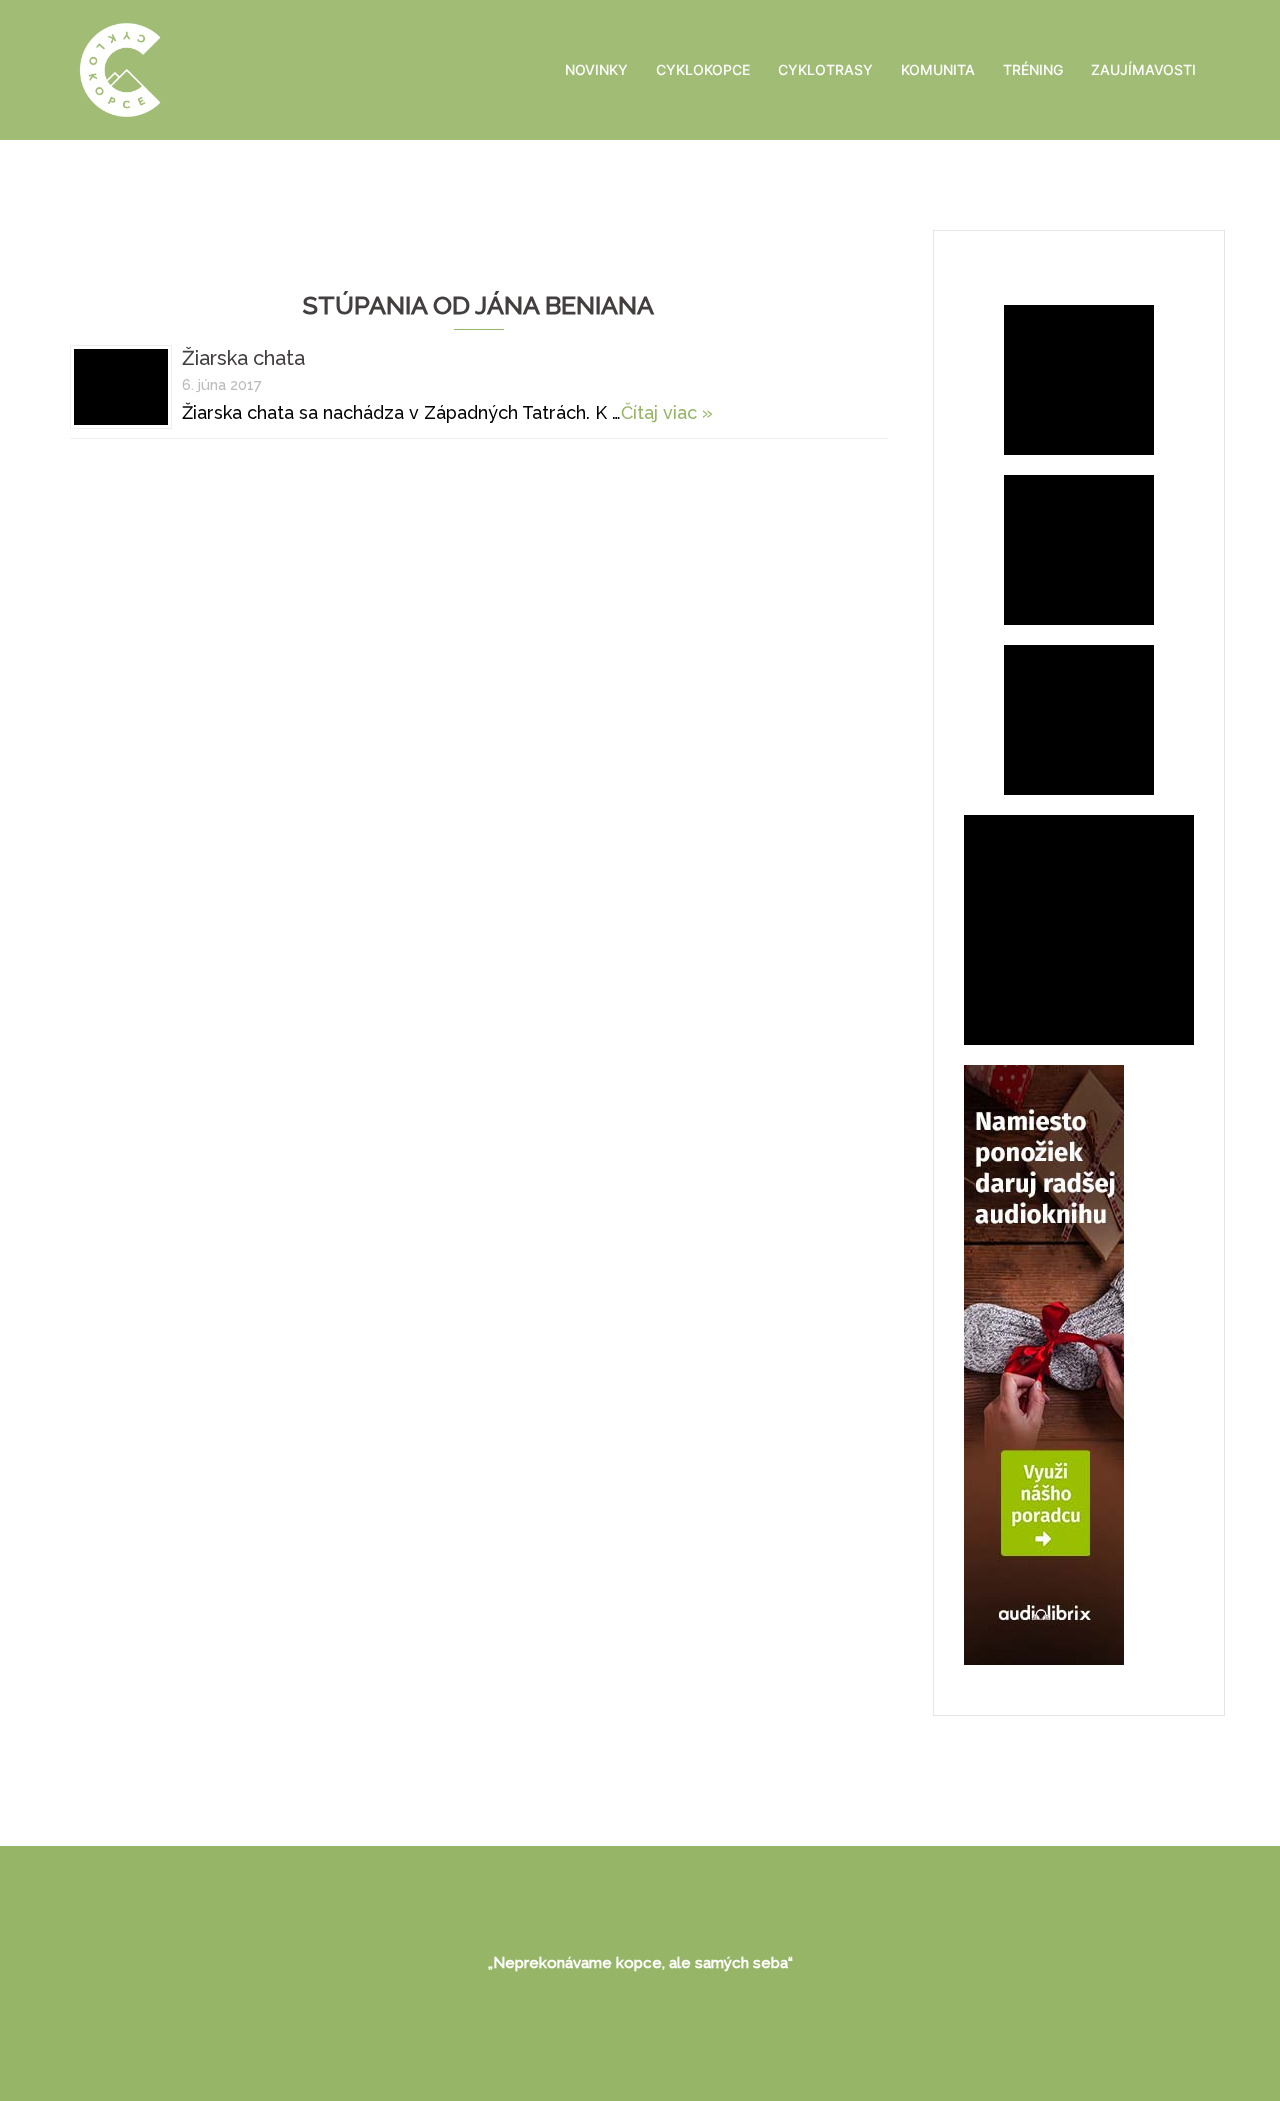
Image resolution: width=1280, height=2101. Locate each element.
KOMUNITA (938, 69)
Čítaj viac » (667, 412)
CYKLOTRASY (825, 69)
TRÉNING (1033, 69)
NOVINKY (596, 69)
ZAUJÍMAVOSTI (1143, 69)
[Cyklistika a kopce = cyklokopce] (120, 68)
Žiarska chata (243, 358)
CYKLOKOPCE (703, 69)
